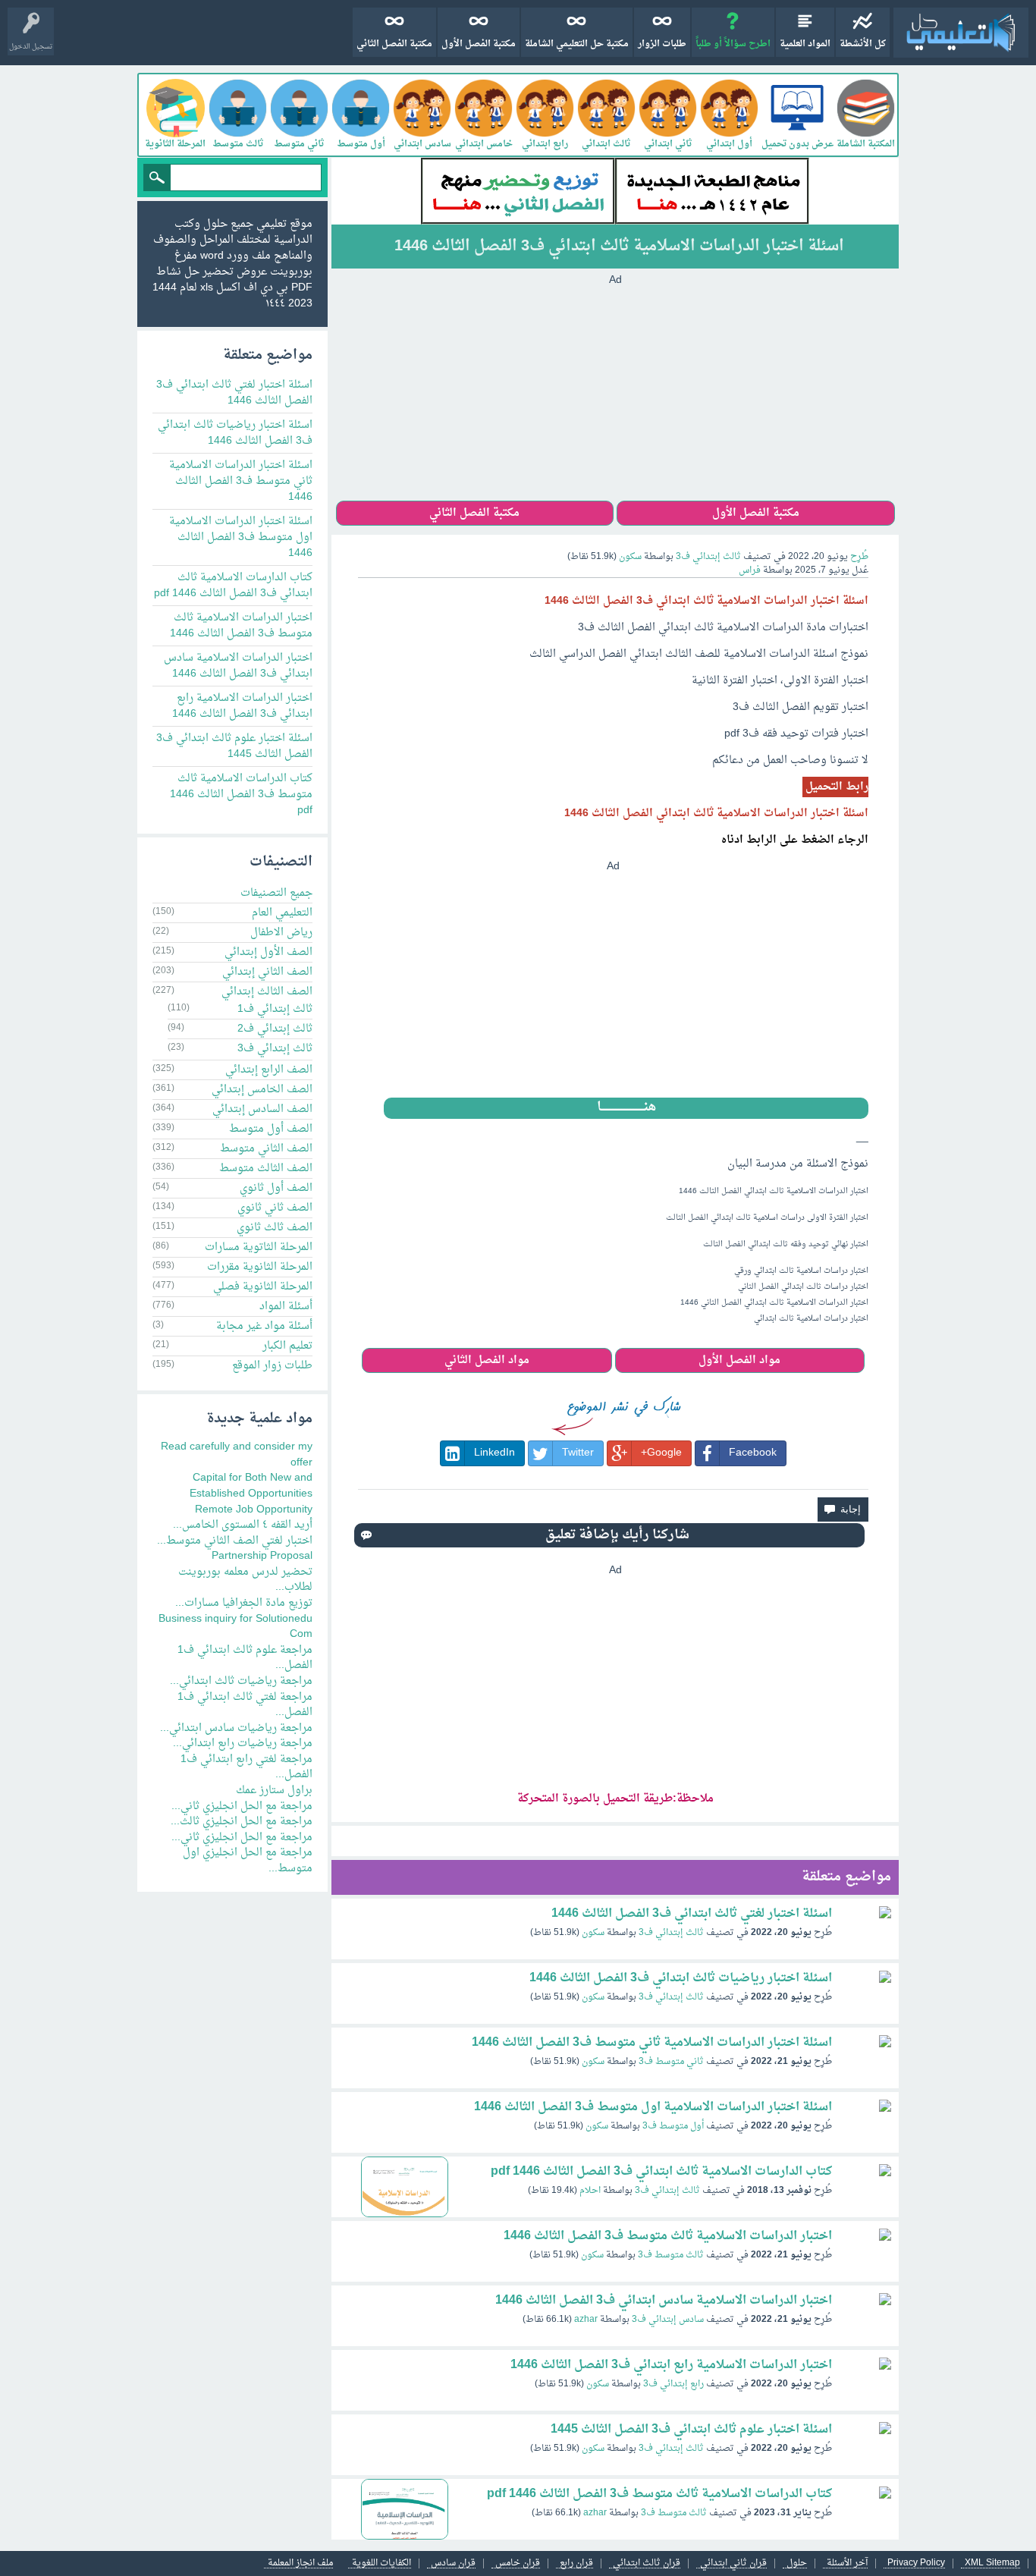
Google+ (661, 1453)
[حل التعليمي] (961, 33)
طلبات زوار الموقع (272, 1366)
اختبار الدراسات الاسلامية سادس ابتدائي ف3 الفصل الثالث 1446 (664, 2301)
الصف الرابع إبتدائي (269, 1070)
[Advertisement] (615, 394)
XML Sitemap (992, 2563)
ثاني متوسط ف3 (671, 2062)
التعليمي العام (282, 913)
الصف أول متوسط (271, 1129)
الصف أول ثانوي (276, 1188)
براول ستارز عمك (274, 1791)
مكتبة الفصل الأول (479, 44)
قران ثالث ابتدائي (647, 2563)
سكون (593, 1933)
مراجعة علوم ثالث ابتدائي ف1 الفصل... (245, 1658)
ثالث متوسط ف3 (671, 2255)
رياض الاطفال (281, 933)
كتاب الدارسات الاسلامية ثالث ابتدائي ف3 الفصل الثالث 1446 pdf (661, 2172)
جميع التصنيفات (276, 893)
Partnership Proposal (262, 1556)
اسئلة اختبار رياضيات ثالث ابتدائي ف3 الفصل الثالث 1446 (681, 1978)
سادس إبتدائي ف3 (668, 2320)
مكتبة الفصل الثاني (394, 44)
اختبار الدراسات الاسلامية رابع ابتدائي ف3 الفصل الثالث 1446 (671, 2365)
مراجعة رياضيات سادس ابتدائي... (236, 1728)
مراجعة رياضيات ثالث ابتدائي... (241, 1681)
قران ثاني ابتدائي (733, 2563)
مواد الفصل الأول (739, 1360)
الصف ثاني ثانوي (275, 1208)
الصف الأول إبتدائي (268, 952)
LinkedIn (494, 1453)
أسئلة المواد (286, 1307)
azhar (586, 2320)
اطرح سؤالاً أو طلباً (733, 44)
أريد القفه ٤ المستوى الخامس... (243, 1525)
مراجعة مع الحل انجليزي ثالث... (242, 1822)
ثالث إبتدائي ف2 (275, 1029)
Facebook (753, 1453)
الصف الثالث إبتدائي (267, 992)
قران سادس (453, 2563)
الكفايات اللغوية (381, 2563)
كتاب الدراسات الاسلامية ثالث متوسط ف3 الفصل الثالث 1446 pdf (659, 2494)
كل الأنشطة (863, 44)
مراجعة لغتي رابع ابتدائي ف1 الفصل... (246, 1767)
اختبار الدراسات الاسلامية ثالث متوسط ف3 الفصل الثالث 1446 (668, 2236)
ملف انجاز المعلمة (300, 2563)
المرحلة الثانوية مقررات (260, 1267)
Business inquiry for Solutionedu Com (235, 1627)
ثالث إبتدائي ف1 (275, 1009)
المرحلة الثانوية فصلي (263, 1287)
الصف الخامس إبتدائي (262, 1090)
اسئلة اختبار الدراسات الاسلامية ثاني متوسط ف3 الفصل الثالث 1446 (652, 2043)
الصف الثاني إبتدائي (267, 972)
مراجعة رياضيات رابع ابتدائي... (243, 1744)
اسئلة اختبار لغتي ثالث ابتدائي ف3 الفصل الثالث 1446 (692, 1914)
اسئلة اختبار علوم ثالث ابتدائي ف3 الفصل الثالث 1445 (691, 2430)
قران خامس (518, 2563)
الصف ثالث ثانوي (275, 1228)
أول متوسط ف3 (673, 2126)
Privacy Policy (916, 2563)
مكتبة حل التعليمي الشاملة (577, 44)
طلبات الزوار (662, 44)
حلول (797, 2563)
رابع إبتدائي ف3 (673, 2384)
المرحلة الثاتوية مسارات (259, 1247)
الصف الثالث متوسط (266, 1169)
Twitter (578, 1453)
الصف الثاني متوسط (266, 1149)
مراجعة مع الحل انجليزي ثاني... (242, 1806)
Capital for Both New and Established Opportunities (251, 1486)
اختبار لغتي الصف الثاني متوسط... (235, 1541)
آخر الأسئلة (847, 2563)
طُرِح (859, 557)
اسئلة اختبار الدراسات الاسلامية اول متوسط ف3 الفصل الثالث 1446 (653, 2107)
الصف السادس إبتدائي (262, 1109)
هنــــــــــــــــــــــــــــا (626, 1108)
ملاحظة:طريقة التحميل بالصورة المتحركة (615, 1799)
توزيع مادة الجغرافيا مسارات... (244, 1603)
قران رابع (576, 2563)
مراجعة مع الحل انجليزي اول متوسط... (248, 1861)
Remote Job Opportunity (254, 1510)
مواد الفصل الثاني (487, 1360)
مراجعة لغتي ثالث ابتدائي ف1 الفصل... (245, 1705)
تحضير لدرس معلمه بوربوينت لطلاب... (245, 1580)
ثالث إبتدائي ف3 (708, 557)
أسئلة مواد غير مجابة (264, 1326)
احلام (590, 2191)
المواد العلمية (805, 44)
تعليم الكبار (287, 1346)
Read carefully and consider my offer (237, 1455)
